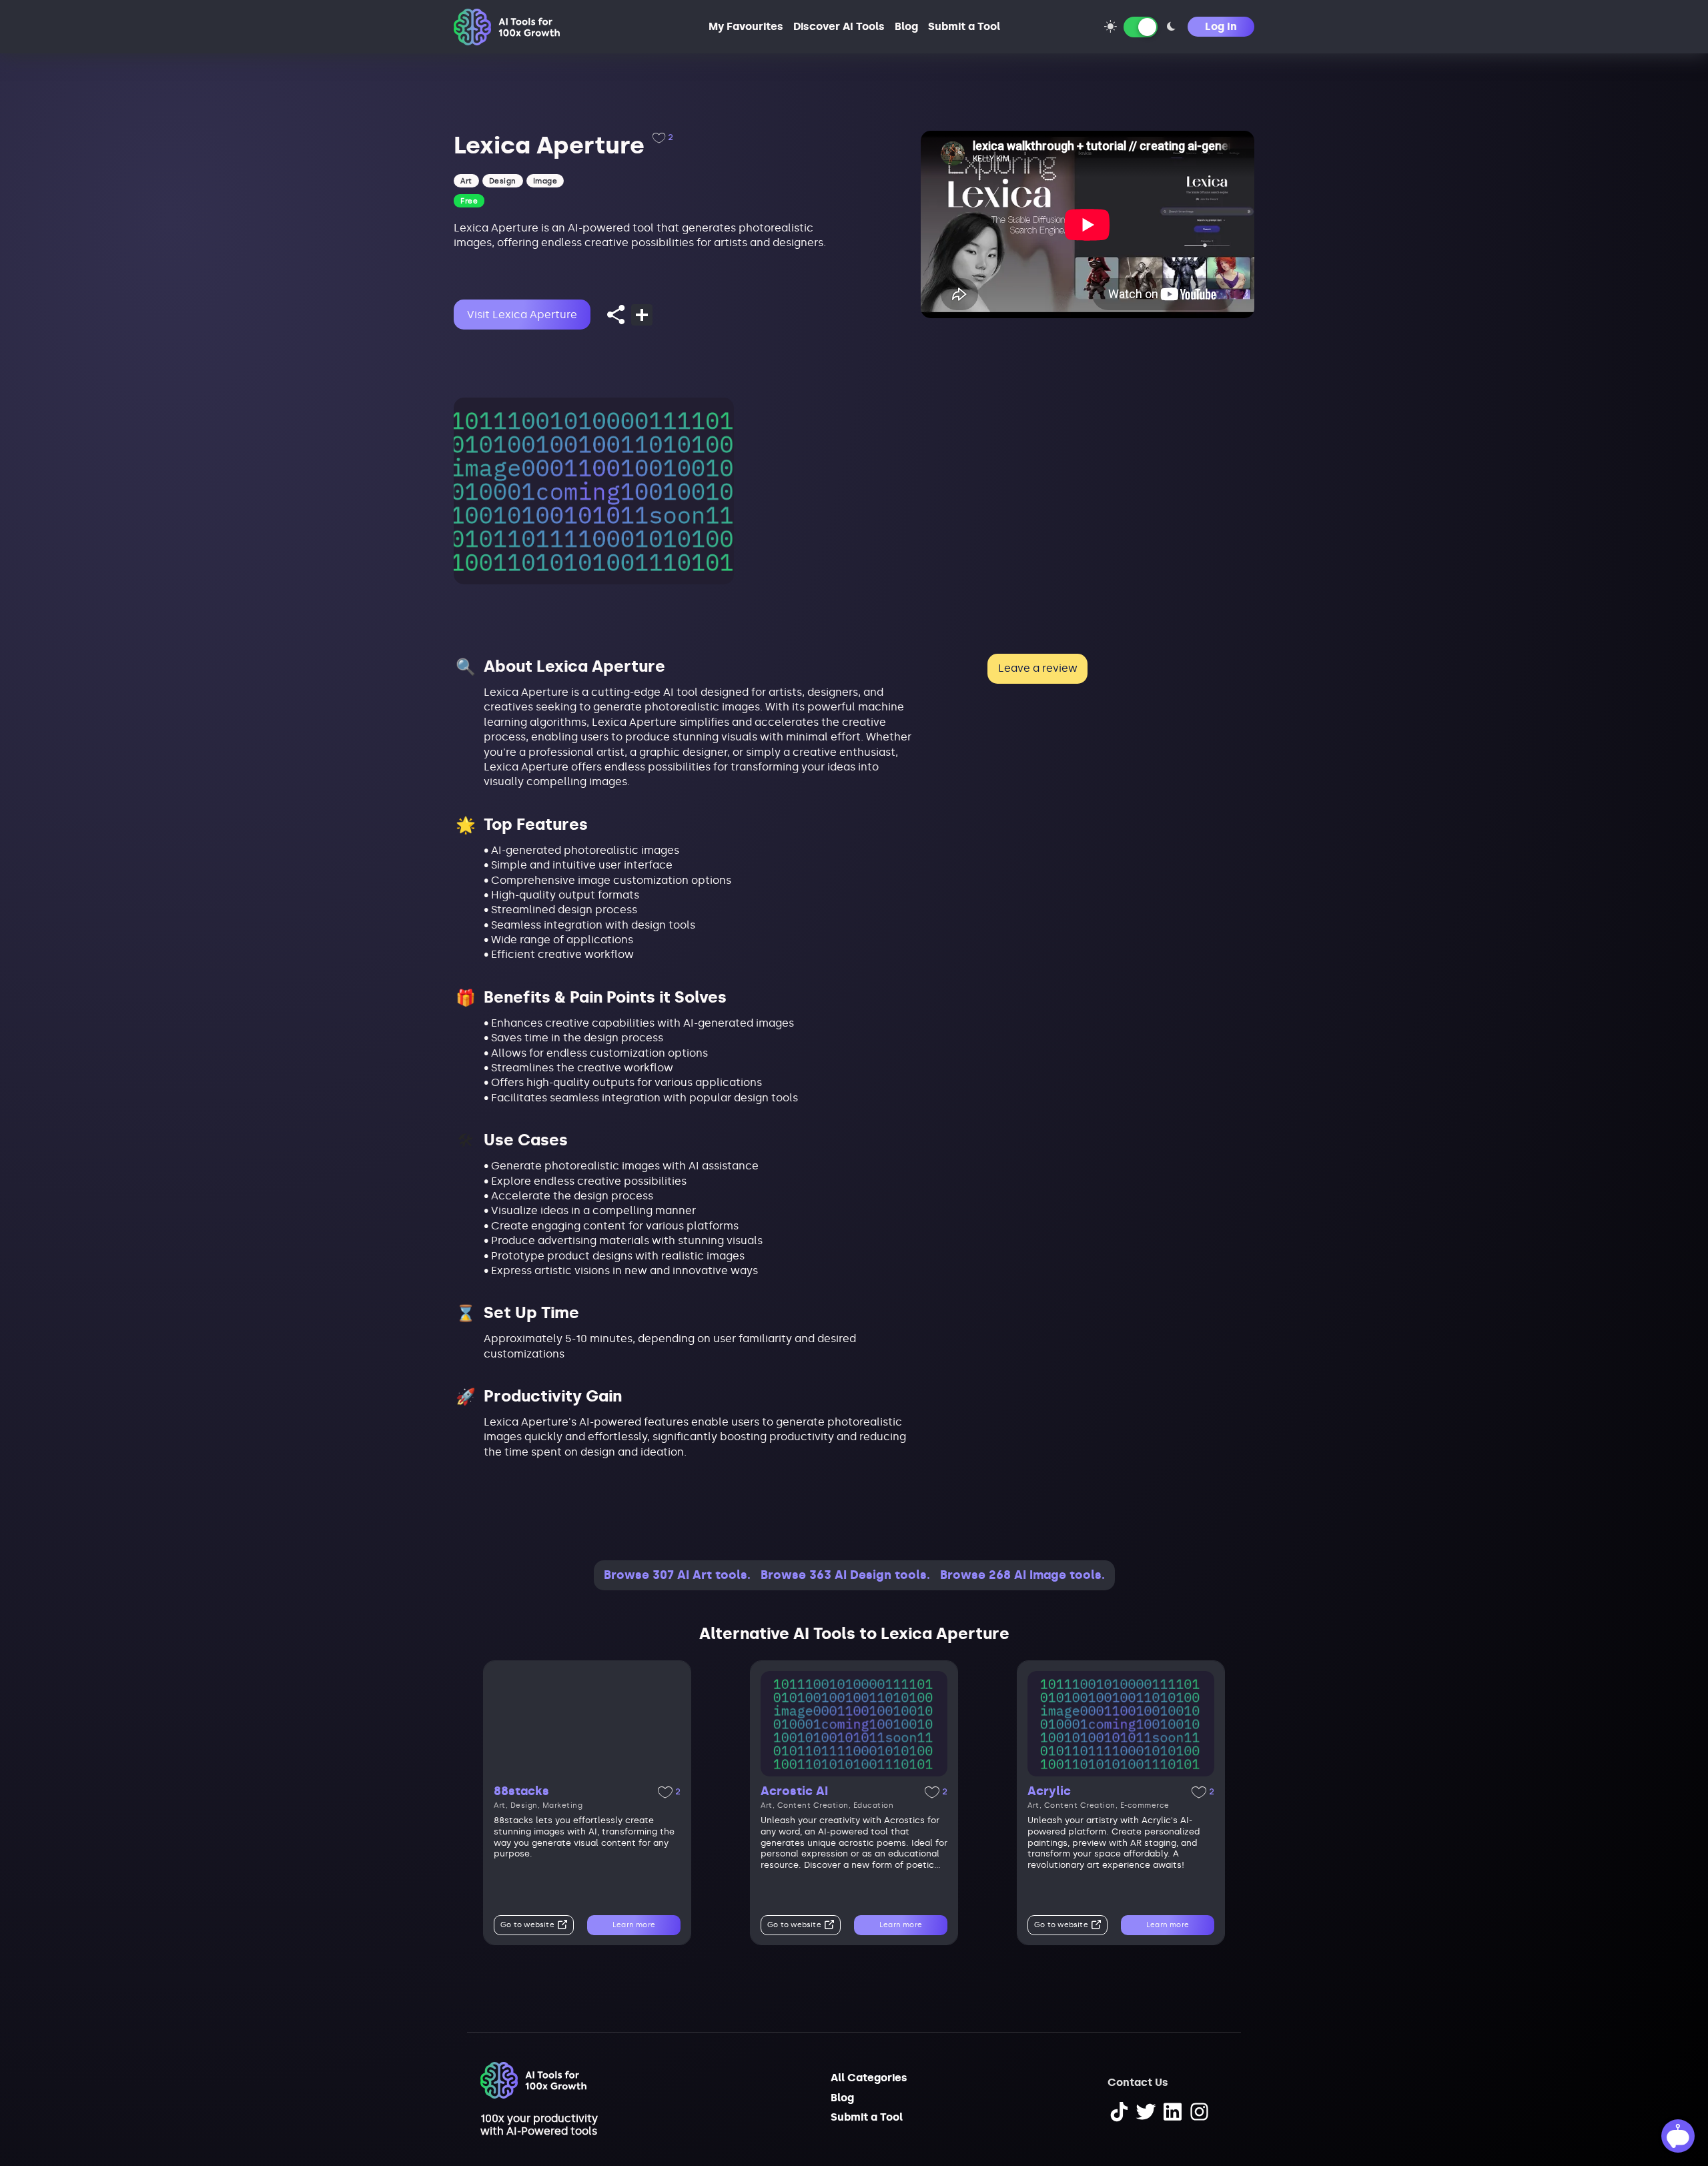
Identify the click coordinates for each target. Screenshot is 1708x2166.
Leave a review (1038, 668)
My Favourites (746, 26)
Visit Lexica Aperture (522, 315)
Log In (1221, 26)
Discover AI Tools (839, 26)
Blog (906, 26)
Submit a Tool (964, 26)
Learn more (634, 1925)
